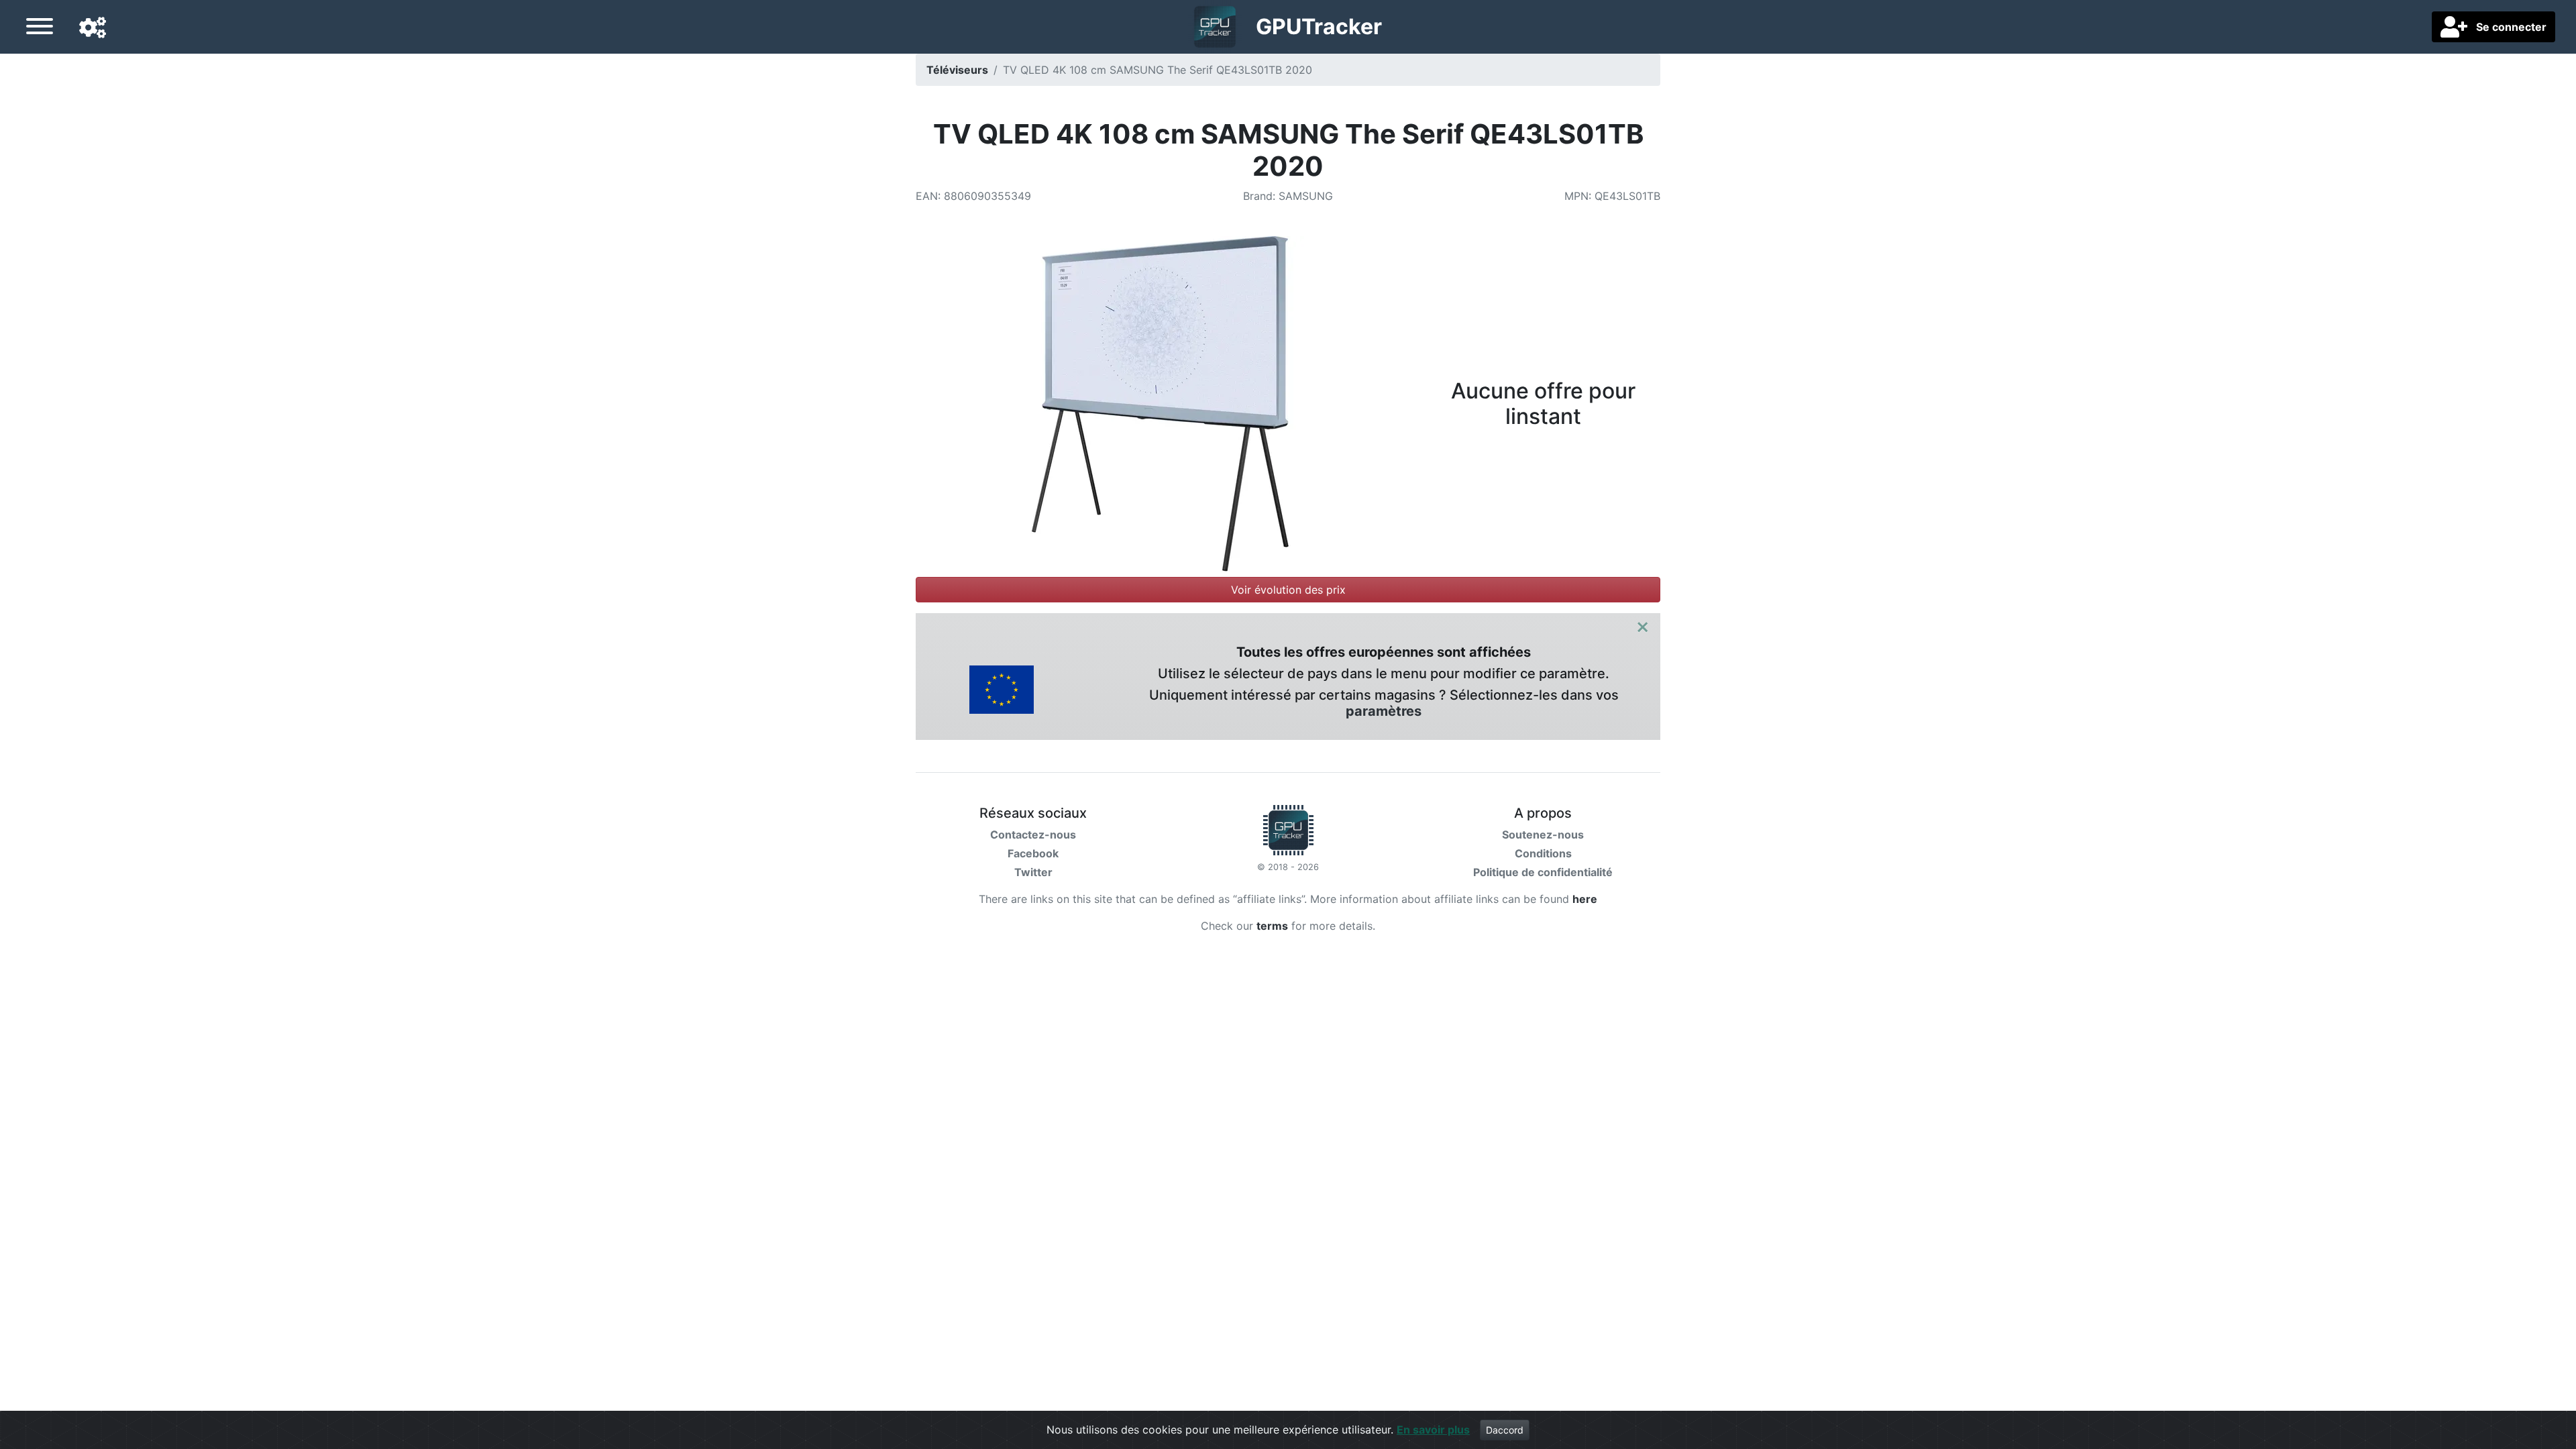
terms (1272, 926)
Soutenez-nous (1543, 835)
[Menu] (40, 28)
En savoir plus (1433, 1430)
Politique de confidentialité (1543, 872)
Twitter (1033, 872)
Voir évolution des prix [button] (1288, 590)
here (1585, 899)
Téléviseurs (957, 70)
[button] (93, 28)
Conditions (1543, 853)
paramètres (1384, 711)
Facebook (1033, 853)
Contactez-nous (1033, 835)
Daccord (1505, 1430)
